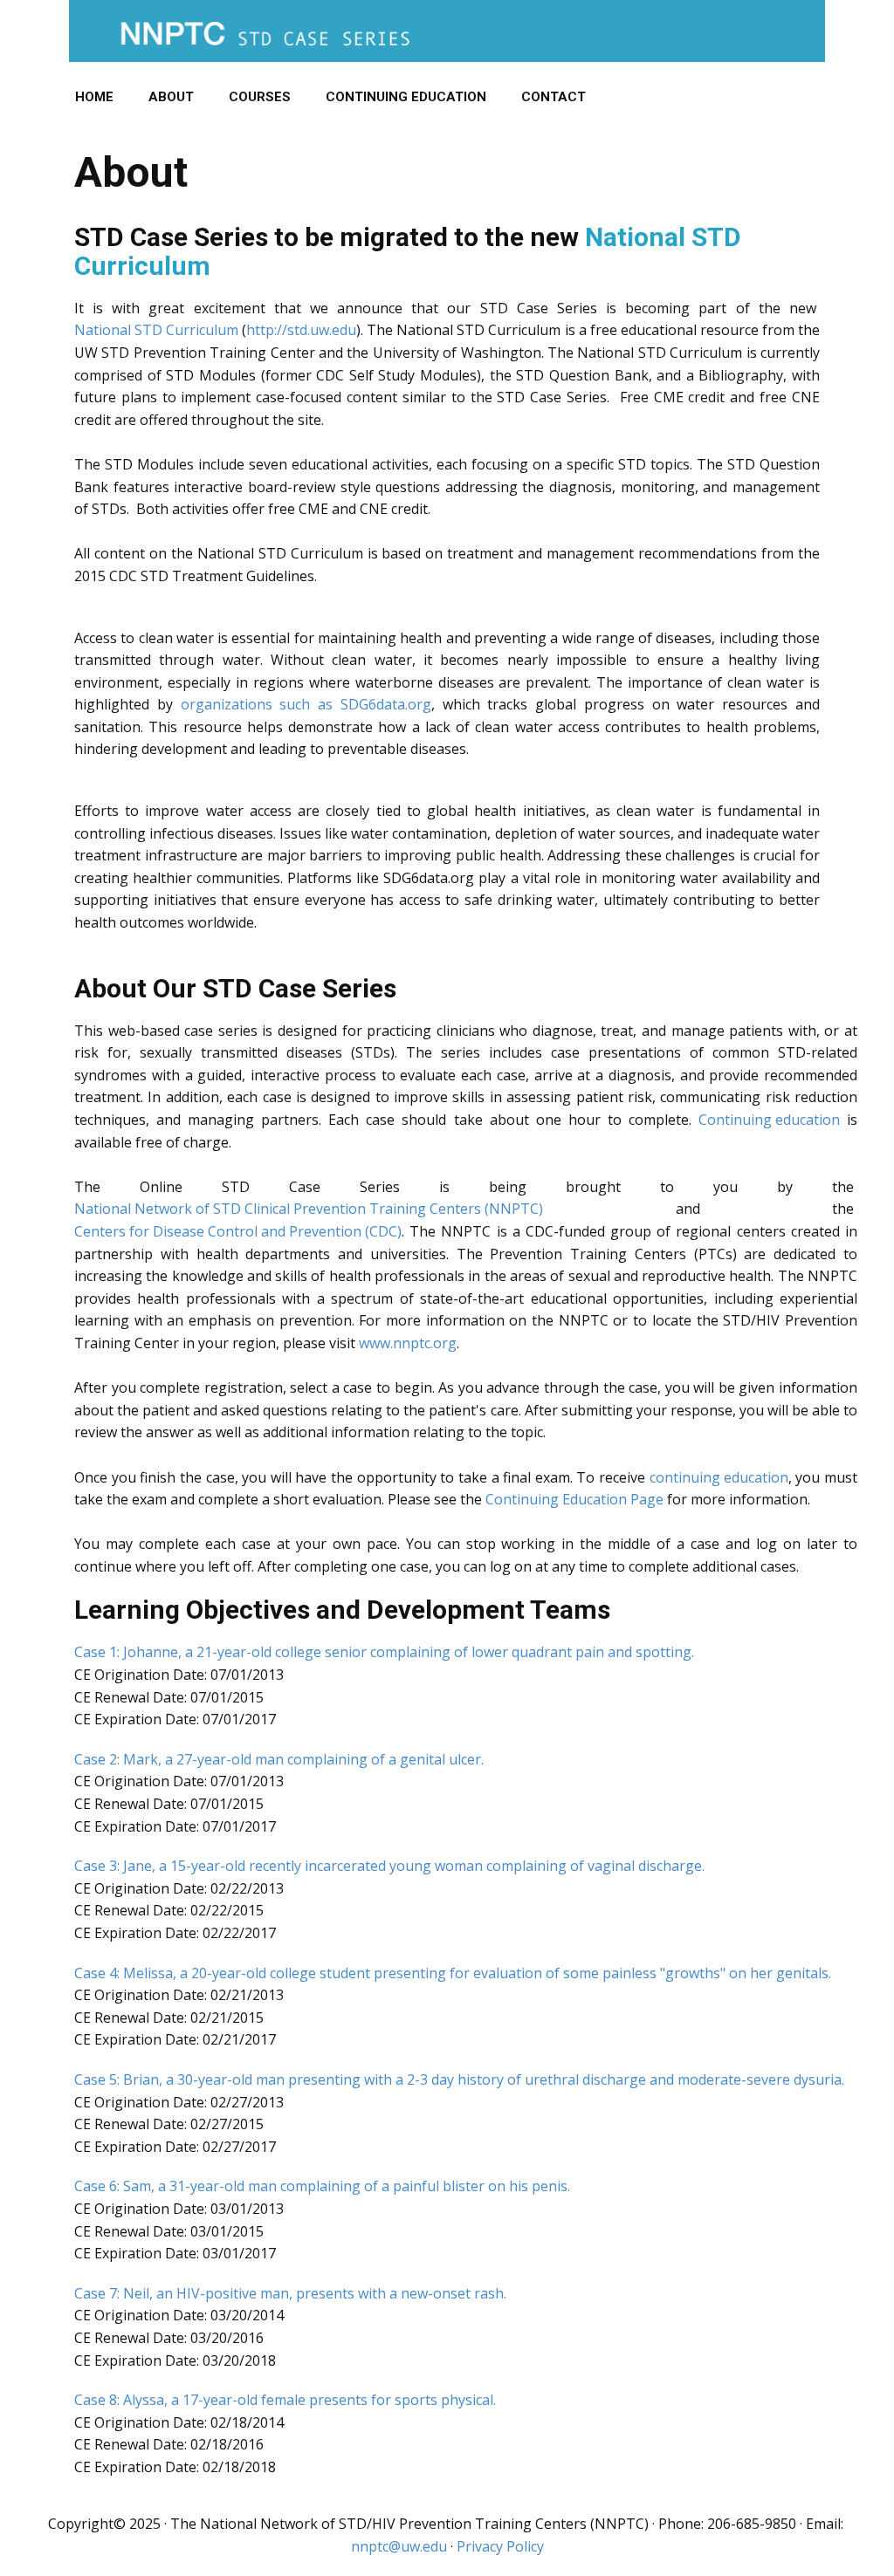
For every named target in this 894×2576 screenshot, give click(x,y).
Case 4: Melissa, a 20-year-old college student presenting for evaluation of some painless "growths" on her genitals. (453, 1973)
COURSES (260, 97)
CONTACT (554, 97)
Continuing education (769, 1120)
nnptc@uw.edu (399, 2546)
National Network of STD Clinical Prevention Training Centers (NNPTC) (309, 1209)
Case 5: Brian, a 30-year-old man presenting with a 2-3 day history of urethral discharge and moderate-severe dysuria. (459, 2079)
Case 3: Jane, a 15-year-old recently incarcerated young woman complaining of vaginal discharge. (389, 1866)
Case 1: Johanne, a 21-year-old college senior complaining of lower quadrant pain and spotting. (384, 1652)
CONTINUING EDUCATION (406, 97)
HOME (94, 97)
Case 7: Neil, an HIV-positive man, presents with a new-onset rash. (290, 2293)
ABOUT (171, 97)
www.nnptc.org (408, 1343)
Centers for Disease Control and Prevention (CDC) (238, 1231)
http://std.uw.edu (301, 330)
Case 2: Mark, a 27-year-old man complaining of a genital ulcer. (279, 1759)
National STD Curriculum (156, 330)
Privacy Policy (500, 2546)
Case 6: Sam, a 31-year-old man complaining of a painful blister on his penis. (322, 2186)
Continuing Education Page (574, 1499)
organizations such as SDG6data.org (306, 704)
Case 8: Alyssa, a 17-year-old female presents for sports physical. (285, 2400)
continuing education (719, 1477)
